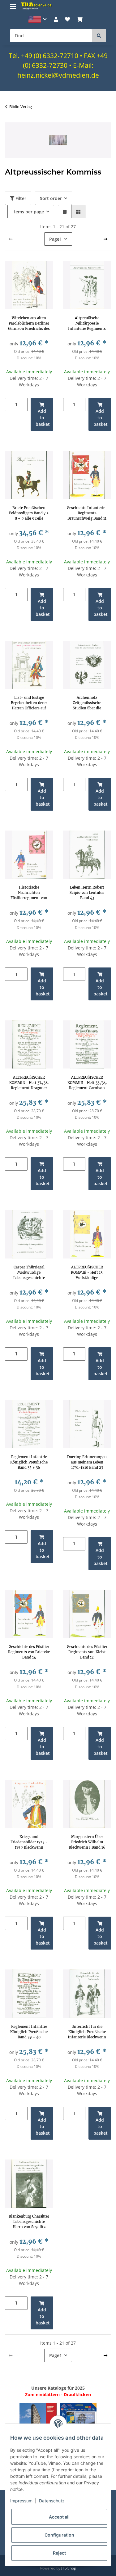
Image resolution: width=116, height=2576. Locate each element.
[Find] (99, 36)
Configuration (59, 2535)
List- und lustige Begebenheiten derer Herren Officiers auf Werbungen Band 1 (29, 703)
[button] (38, 19)
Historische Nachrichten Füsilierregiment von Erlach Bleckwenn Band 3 (29, 893)
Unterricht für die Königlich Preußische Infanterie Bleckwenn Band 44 (87, 2032)
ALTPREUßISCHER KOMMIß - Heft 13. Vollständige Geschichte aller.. (87, 1272)
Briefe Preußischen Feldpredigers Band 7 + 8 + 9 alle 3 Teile (29, 513)
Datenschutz (52, 2501)
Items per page (28, 212)
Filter (20, 198)
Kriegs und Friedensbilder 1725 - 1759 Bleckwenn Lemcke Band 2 (29, 1842)
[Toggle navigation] (13, 4)
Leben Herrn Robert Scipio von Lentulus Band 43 (87, 893)
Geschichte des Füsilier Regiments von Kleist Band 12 (87, 1652)
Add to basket (43, 418)
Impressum (21, 2501)
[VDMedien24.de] (37, 6)
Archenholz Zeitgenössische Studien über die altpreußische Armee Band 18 (87, 703)
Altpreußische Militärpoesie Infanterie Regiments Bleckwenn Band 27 (87, 323)
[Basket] (79, 19)
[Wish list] (67, 19)
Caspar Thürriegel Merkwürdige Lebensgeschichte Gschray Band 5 (29, 1272)
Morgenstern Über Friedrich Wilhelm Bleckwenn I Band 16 (87, 1842)
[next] (105, 239)
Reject (59, 2553)
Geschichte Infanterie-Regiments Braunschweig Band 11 (87, 513)
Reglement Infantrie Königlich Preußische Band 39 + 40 (29, 2032)
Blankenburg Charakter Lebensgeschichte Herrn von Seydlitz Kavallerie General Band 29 (29, 2222)
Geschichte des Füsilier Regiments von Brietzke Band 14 (29, 1652)
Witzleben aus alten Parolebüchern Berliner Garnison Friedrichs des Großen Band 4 (29, 323)
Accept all (59, 2517)
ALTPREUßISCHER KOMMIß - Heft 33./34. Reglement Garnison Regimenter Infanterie (87, 1083)
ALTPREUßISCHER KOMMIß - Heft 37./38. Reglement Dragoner (29, 1083)
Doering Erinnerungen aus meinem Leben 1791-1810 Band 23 (87, 1462)
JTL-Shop (69, 2568)
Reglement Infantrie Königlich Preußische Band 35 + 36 (29, 1462)
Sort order (51, 198)
